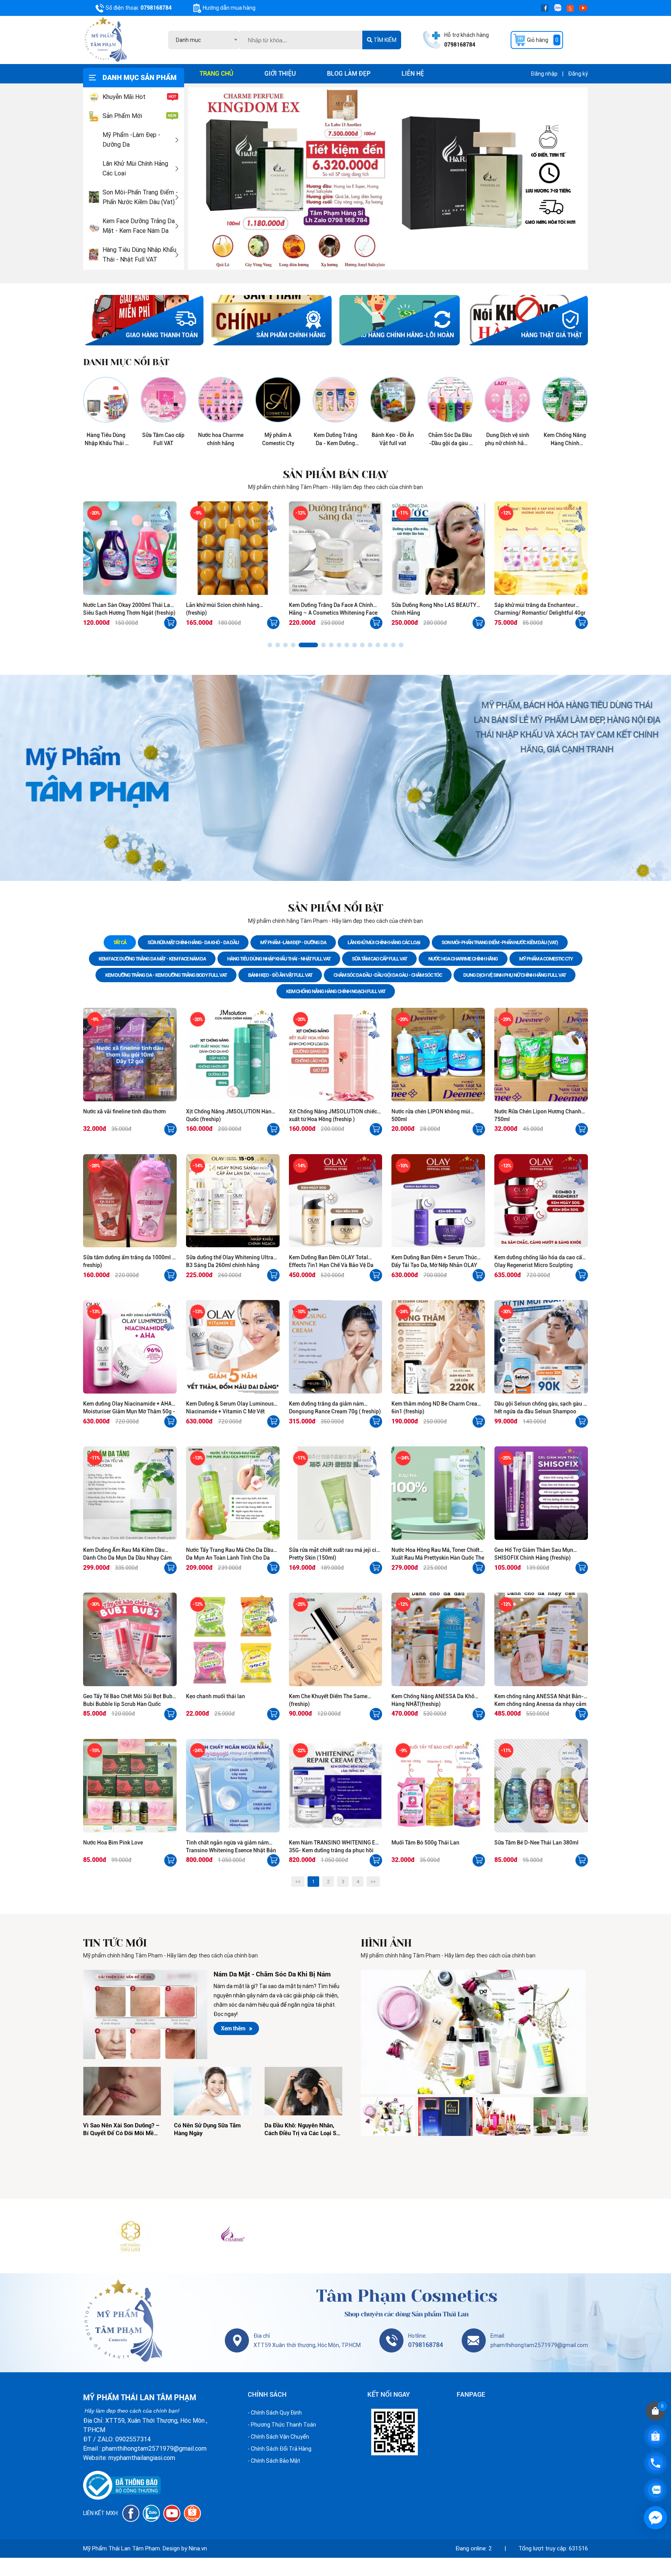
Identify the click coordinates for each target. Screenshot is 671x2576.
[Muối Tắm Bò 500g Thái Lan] (438, 1786)
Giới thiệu (280, 74)
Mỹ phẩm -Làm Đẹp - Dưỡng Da (131, 140)
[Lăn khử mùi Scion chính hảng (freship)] (130, 548)
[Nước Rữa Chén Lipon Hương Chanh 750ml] (541, 1055)
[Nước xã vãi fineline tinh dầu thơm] (130, 1055)
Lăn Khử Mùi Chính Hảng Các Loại (135, 168)
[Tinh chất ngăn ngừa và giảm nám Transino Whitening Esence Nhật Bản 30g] (233, 1786)
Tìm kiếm (384, 40)
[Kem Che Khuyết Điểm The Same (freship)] (336, 1639)
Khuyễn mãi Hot (124, 97)
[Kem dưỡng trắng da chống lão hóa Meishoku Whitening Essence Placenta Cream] (541, 548)
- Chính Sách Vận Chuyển (278, 2437)
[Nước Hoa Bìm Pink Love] (130, 1786)
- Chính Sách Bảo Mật (274, 2461)
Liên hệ (413, 74)
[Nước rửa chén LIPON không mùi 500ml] (438, 1055)
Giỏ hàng (543, 40)
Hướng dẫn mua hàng (229, 8)
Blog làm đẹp (349, 74)
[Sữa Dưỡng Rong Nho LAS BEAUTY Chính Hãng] (336, 548)
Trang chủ (216, 74)
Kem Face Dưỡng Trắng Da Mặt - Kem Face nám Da (139, 226)
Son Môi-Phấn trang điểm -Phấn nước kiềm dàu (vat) (140, 197)
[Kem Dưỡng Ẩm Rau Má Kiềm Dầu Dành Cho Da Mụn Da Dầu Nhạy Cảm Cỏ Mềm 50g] (130, 1493)
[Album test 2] (474, 2032)
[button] (270, 645)
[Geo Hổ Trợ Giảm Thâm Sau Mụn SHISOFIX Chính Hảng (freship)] (541, 1493)
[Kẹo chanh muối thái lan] (233, 1639)
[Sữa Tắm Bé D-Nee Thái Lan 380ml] (541, 1786)
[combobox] (204, 40)
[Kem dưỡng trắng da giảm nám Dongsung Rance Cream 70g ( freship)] (336, 1347)
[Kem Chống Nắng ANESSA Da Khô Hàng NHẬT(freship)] (438, 1639)
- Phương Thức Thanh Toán (282, 2425)
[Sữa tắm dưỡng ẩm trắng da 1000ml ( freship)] (130, 1201)
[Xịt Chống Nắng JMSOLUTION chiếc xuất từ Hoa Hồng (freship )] (336, 1055)
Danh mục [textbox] (188, 40)
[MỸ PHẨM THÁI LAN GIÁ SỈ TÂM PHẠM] (130, 2236)
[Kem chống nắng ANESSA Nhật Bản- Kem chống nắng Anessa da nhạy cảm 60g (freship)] (541, 1639)
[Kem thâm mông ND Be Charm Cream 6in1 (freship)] (438, 1347)
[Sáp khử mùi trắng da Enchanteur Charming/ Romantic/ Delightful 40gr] (438, 548)
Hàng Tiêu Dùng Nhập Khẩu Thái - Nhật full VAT (139, 255)
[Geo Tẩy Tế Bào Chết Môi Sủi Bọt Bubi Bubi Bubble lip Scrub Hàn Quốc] (130, 1639)
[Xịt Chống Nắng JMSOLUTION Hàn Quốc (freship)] (233, 1055)
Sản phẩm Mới (122, 116)
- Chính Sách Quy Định (275, 2413)
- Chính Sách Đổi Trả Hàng (280, 2449)
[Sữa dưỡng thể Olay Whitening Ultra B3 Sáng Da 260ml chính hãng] (233, 1201)
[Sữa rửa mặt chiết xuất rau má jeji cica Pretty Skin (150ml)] (336, 1493)
